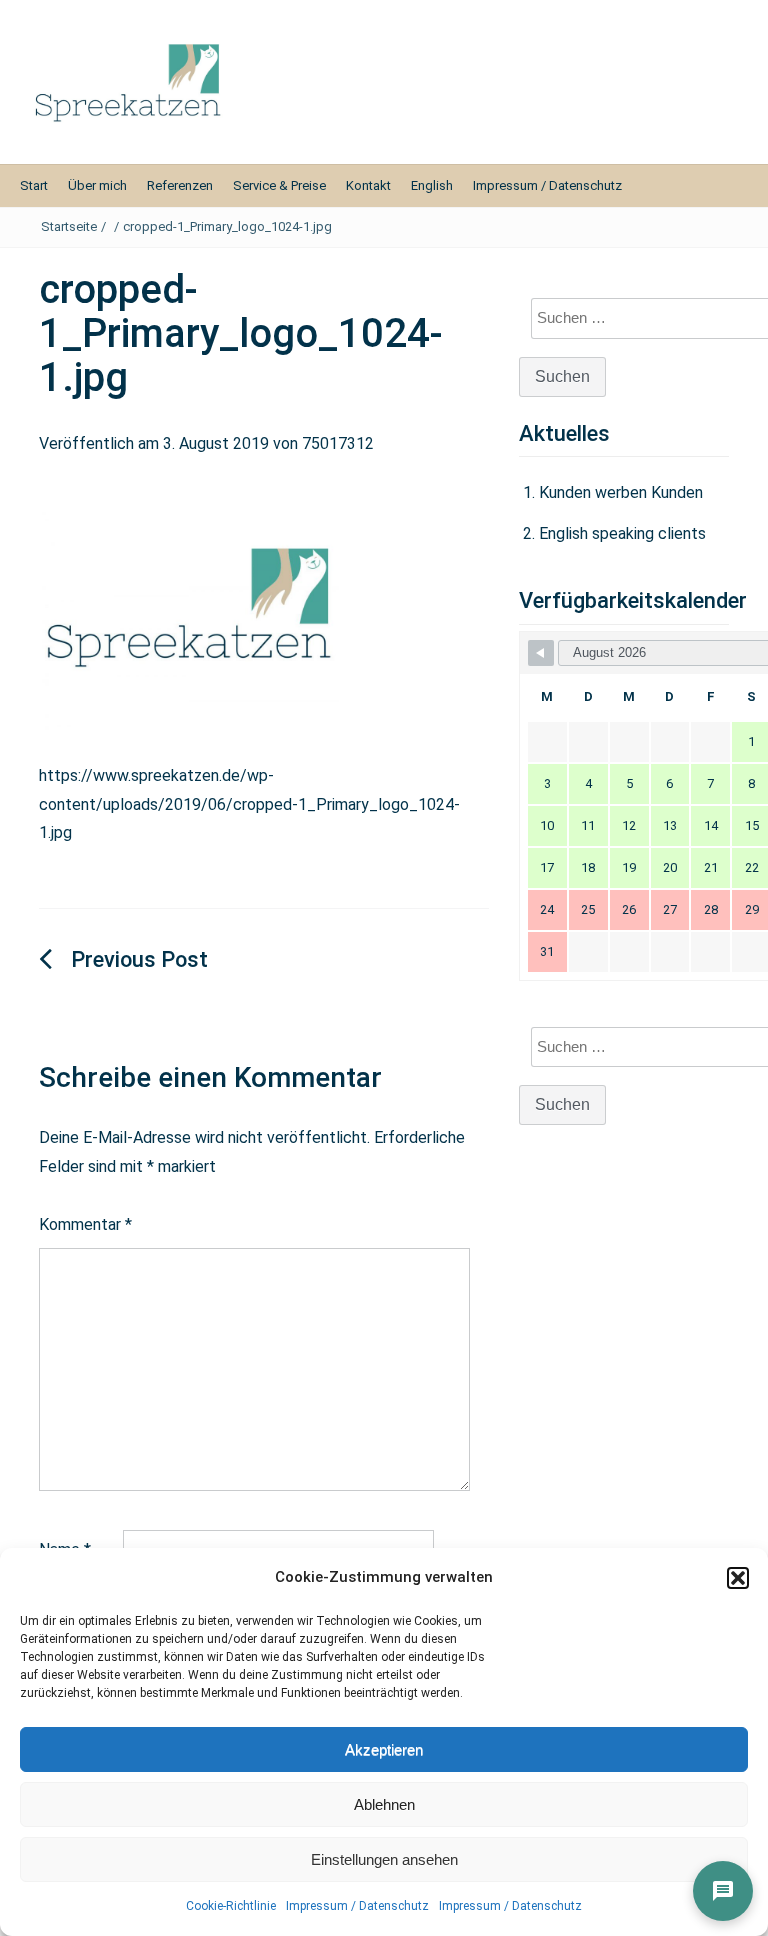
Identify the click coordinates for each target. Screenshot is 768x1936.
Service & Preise (279, 185)
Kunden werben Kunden (621, 492)
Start (34, 185)
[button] (738, 1578)
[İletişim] (723, 1891)
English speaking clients (622, 533)
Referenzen (180, 185)
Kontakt (368, 185)
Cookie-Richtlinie (231, 1906)
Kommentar (85, 1224)
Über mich (97, 185)
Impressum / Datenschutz (357, 1906)
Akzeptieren (384, 1749)
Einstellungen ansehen (384, 1859)
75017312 (338, 443)
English (432, 185)
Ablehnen (384, 1804)
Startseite (69, 226)
